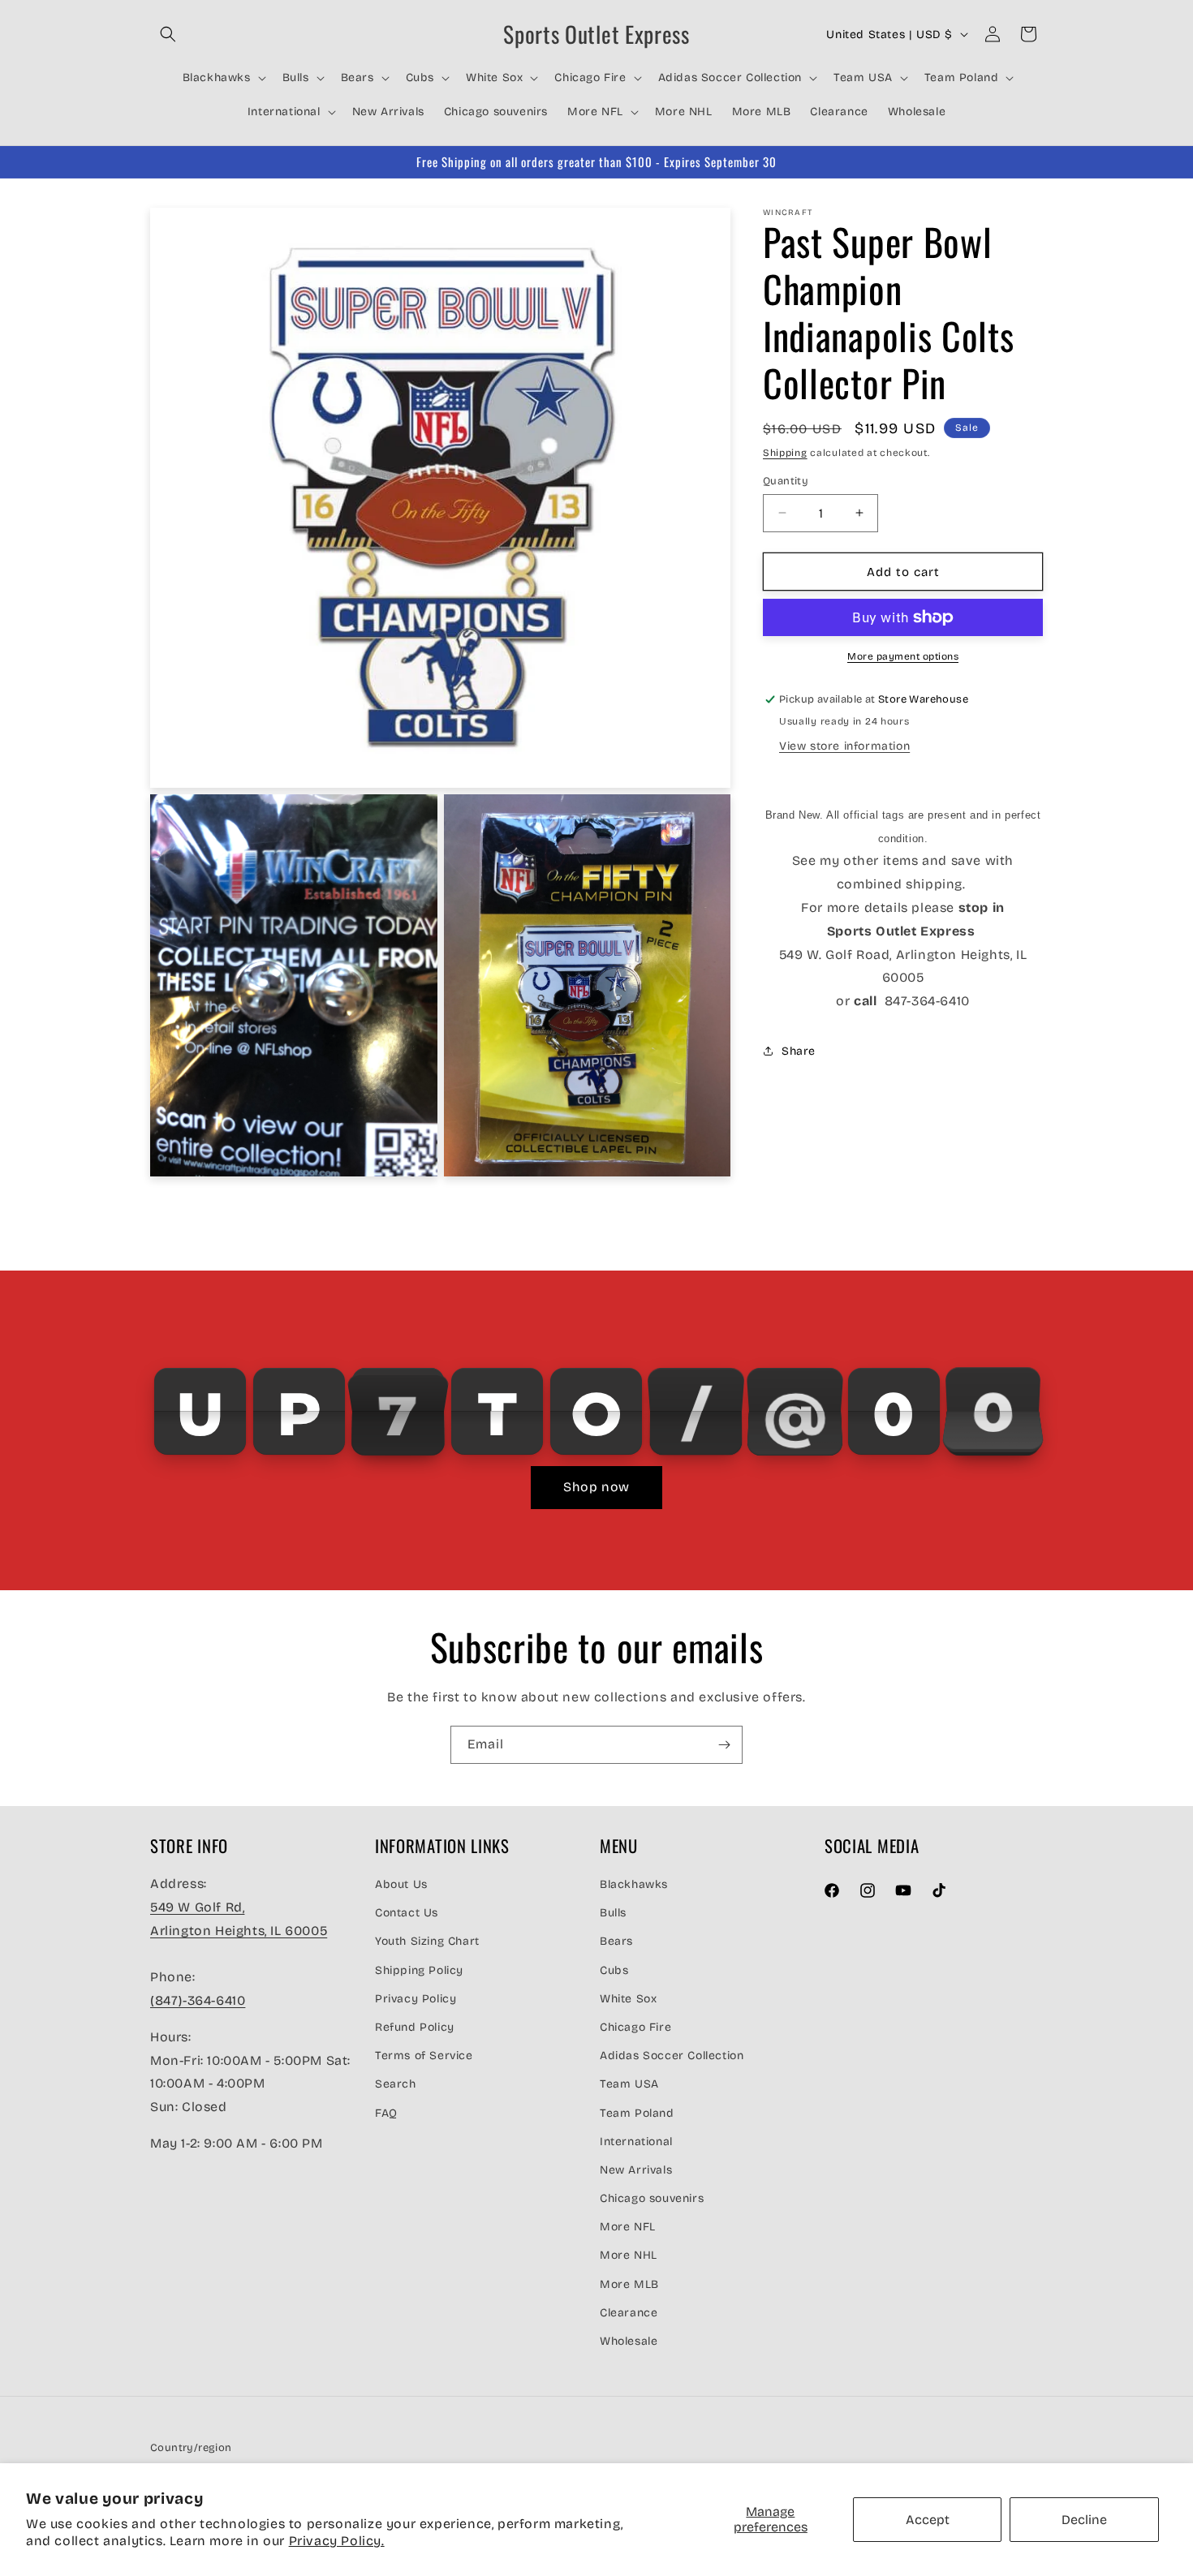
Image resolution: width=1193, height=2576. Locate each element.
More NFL (628, 2227)
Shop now (596, 1487)
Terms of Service (424, 2056)
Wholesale (629, 2341)
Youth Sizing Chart (427, 1941)
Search (396, 2084)
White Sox (628, 1999)
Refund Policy (415, 2027)
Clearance (629, 2313)
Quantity (786, 480)
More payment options (903, 656)
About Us (401, 1884)
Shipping (785, 453)
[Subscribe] (724, 1745)
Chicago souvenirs (652, 2198)
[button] (168, 34)
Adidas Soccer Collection (672, 2056)
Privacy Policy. (337, 2541)
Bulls (613, 1913)
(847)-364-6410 (198, 2000)
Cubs (614, 1970)
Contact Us (407, 1913)
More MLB (629, 2284)
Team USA (629, 2084)
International (636, 2142)
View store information (844, 746)
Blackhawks (634, 1884)
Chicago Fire (635, 2027)
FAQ (386, 2113)
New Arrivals (636, 2170)
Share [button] (799, 1051)
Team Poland (637, 2113)
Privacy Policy (416, 1999)
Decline (1084, 2520)
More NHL (629, 2255)
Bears (616, 1941)
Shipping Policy (419, 1970)
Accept (928, 2520)
